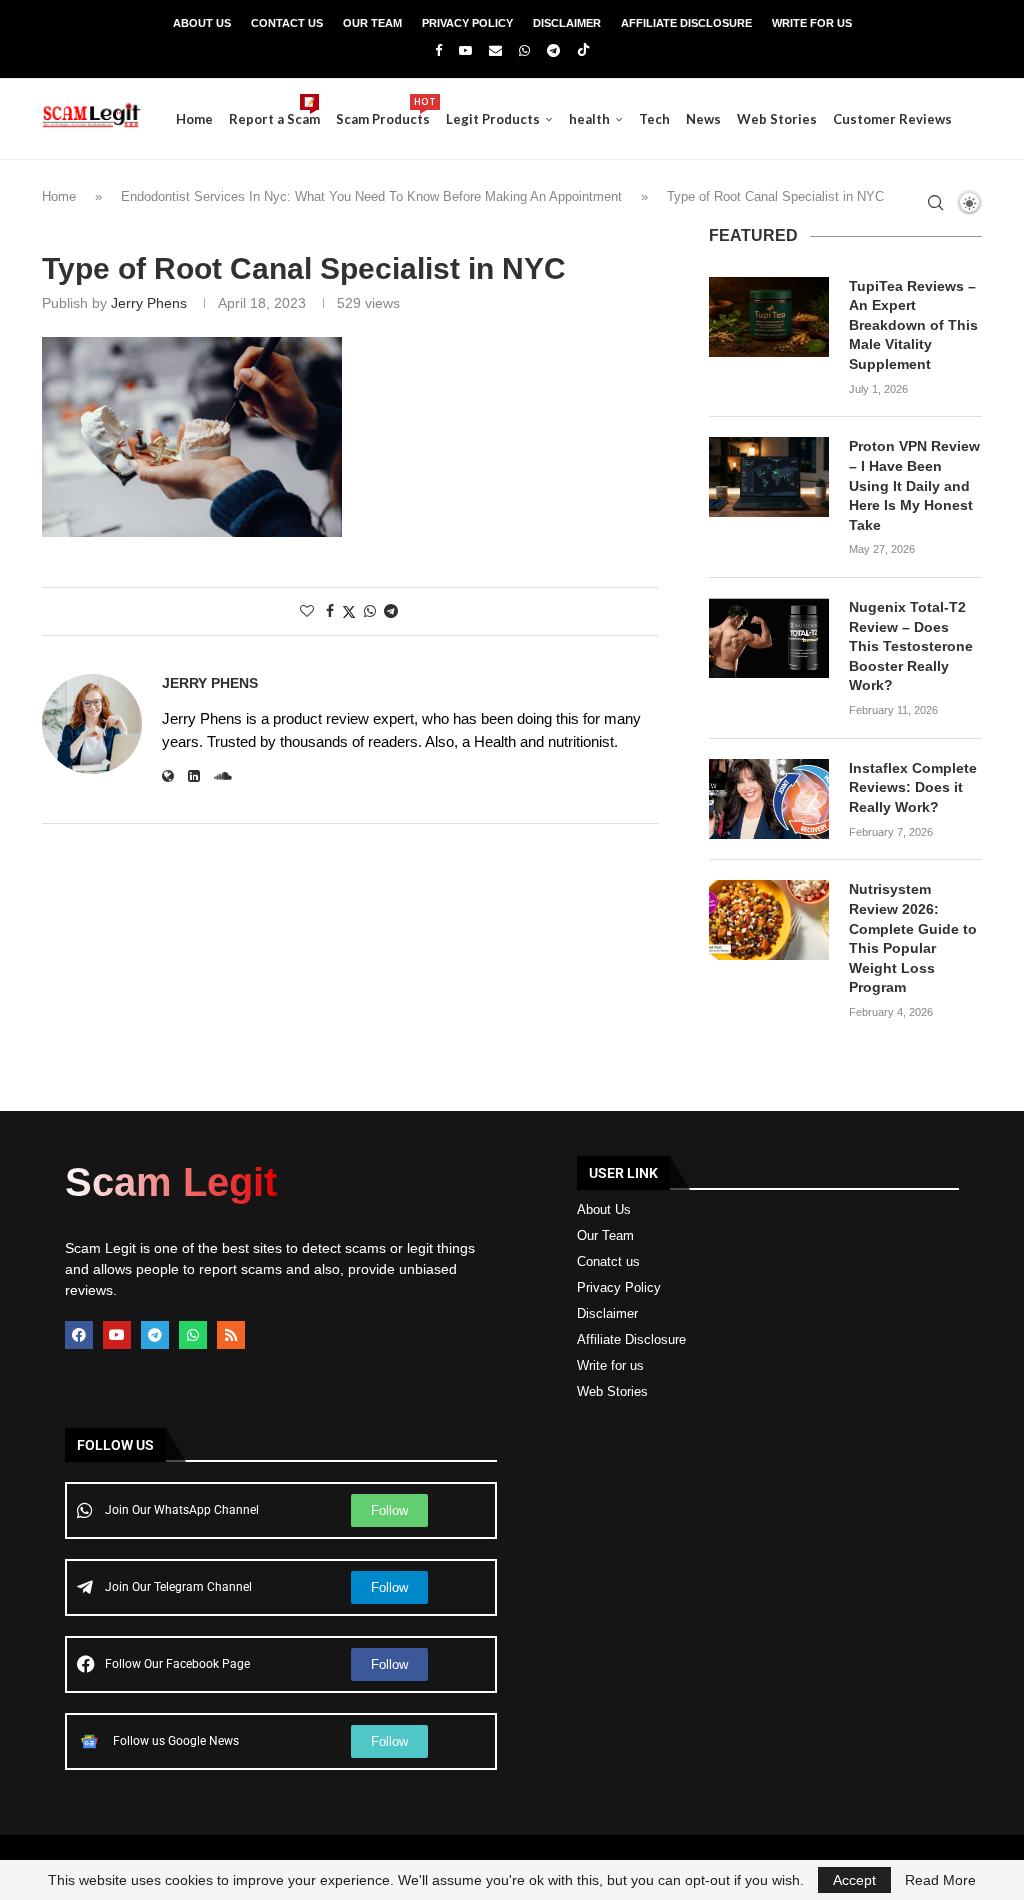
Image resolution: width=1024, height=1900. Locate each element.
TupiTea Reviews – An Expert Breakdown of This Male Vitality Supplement (913, 325)
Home (194, 119)
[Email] (495, 50)
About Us (202, 23)
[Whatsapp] (524, 50)
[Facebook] (438, 50)
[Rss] (231, 1335)
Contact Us (287, 23)
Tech (654, 119)
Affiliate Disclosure (686, 23)
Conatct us (608, 1261)
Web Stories (777, 119)
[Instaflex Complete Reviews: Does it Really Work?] (769, 799)
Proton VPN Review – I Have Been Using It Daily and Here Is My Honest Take (914, 485)
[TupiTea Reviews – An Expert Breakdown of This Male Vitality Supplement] (769, 317)
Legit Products (493, 119)
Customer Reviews (892, 119)
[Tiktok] (583, 51)
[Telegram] (553, 50)
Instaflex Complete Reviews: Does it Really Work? (913, 787)
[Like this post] (307, 611)
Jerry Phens (149, 303)
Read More (940, 1880)
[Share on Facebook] (330, 611)
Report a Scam (274, 111)
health (589, 119)
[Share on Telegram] (391, 611)
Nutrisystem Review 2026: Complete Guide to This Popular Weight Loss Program (913, 938)
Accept (854, 1880)
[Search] (935, 203)
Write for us (610, 1365)
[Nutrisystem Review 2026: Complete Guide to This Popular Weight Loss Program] (769, 920)
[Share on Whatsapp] (370, 611)
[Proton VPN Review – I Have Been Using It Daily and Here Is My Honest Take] (769, 477)
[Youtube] (465, 50)
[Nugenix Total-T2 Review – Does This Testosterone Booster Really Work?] (769, 638)
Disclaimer (567, 23)
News (703, 119)
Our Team (372, 23)
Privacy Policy (467, 23)
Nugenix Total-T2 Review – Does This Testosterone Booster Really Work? (911, 646)
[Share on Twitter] (349, 611)
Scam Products (383, 111)
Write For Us (812, 23)
